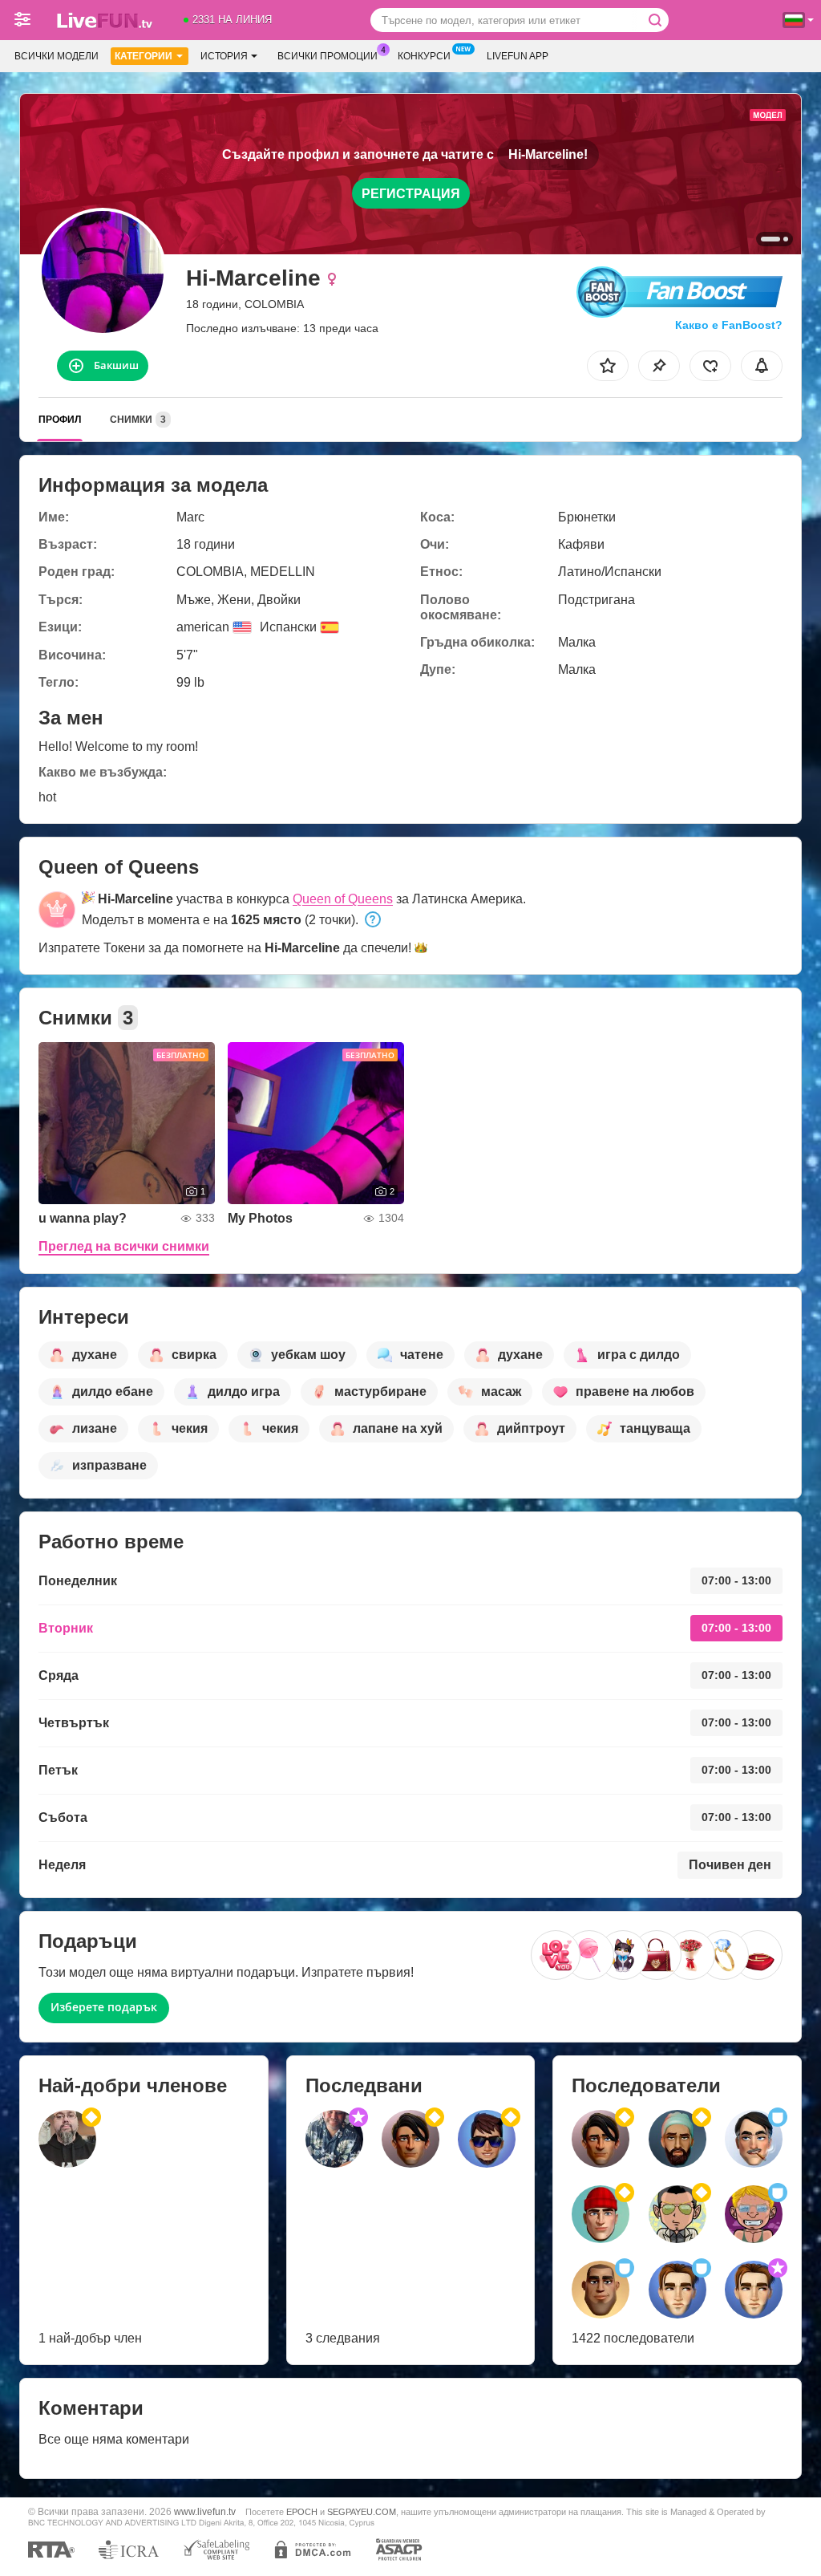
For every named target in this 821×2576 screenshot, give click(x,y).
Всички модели (57, 56)
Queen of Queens (343, 899)
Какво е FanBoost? (729, 325)
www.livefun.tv (205, 2511)
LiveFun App (518, 56)
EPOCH (302, 2512)
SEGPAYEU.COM (362, 2512)
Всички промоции (328, 56)
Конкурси (424, 56)
